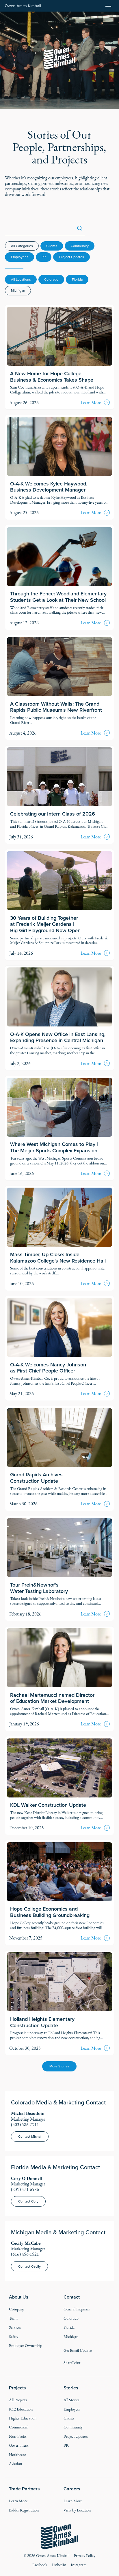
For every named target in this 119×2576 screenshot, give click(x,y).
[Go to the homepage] (59, 2537)
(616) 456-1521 (25, 2254)
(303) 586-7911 (25, 2125)
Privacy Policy (84, 2556)
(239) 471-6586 (25, 2189)
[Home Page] (23, 6)
